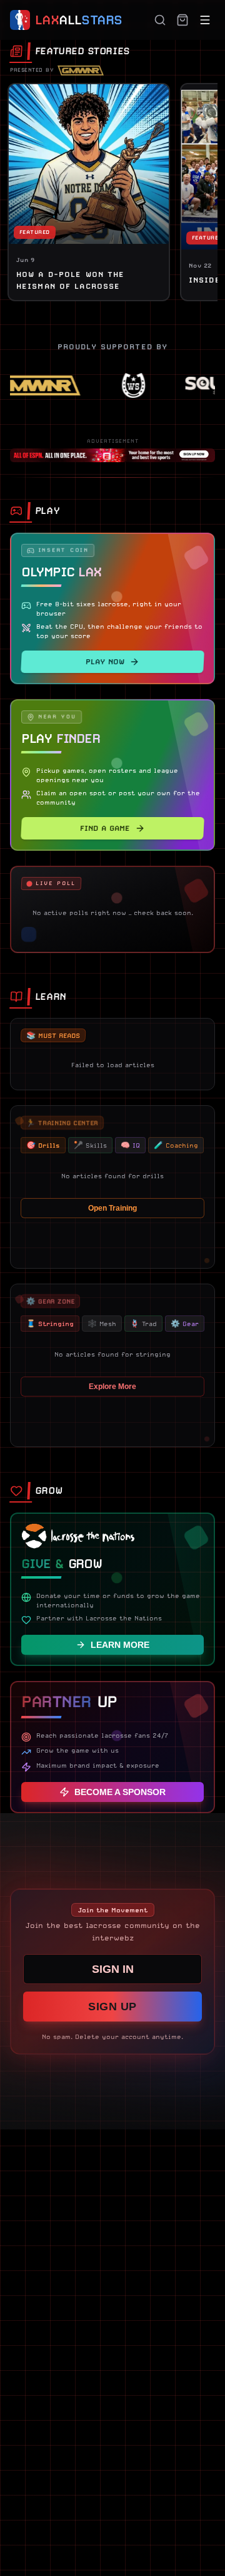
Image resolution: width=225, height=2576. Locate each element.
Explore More (112, 1387)
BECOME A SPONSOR (120, 1792)
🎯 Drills (43, 1145)
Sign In (113, 1969)
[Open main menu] (205, 20)
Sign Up (112, 2007)
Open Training (112, 1208)
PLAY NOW (105, 662)
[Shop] (182, 20)
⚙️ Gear (185, 1324)
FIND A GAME (105, 828)
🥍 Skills (90, 1145)
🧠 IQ (130, 1145)
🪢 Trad (143, 1324)
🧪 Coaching (176, 1145)
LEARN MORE (120, 1645)
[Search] (160, 20)
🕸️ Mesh (102, 1324)
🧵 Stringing (50, 1324)
